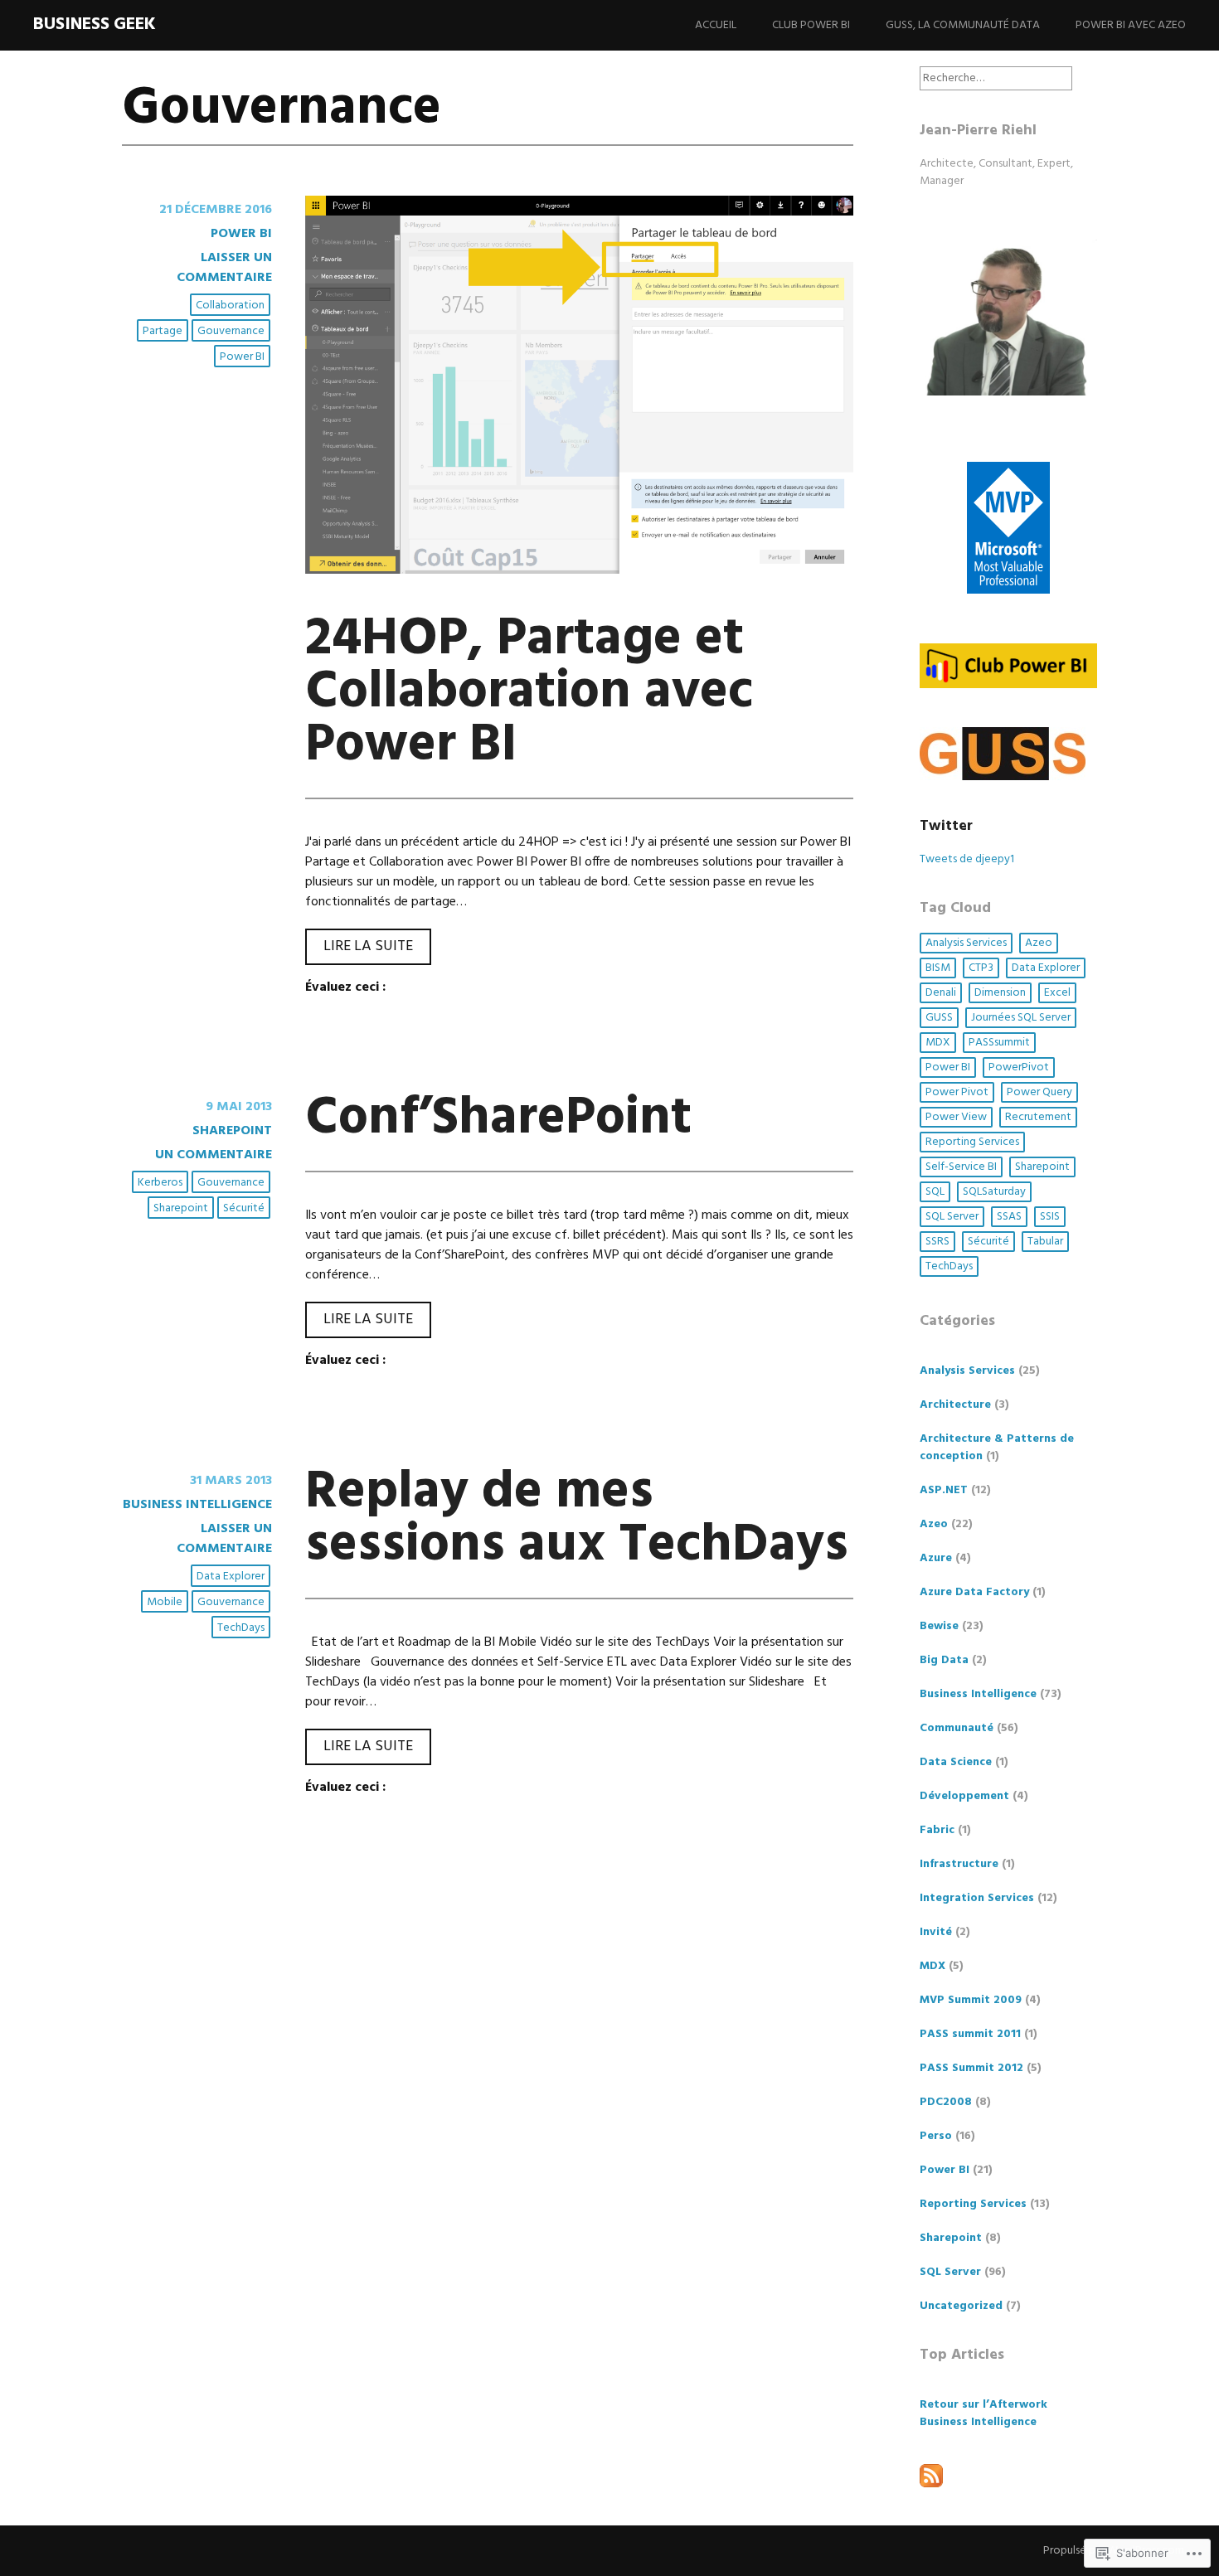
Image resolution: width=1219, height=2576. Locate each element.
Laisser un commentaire (224, 268)
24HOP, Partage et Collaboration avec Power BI (529, 693)
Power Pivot (957, 1092)
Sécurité (244, 1208)
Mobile (165, 1602)
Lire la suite (359, 949)
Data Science (956, 1762)
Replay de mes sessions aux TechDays (577, 1519)
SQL (935, 1192)
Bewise (939, 1626)
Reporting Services (972, 1142)
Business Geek (95, 24)
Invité (936, 1932)
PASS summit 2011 (970, 2034)
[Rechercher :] (996, 78)
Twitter (946, 826)
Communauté (957, 1728)
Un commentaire (214, 1155)
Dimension (1000, 993)
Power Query (1039, 1092)
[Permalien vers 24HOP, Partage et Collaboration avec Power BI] (580, 570)
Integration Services (977, 1898)
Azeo (1039, 943)
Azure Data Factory (974, 1592)
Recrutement (1038, 1117)
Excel (1057, 993)
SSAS (1009, 1217)
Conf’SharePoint (498, 1119)
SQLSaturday (994, 1192)
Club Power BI (811, 25)
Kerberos (160, 1183)
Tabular (1045, 1242)
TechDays (241, 1628)
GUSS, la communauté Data (963, 25)
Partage (163, 331)
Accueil (716, 25)
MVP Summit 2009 (971, 2000)
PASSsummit (999, 1043)
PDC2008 (946, 2102)
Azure (936, 1558)
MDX (938, 1043)
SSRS (937, 1242)
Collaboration (230, 306)
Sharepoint (232, 1131)
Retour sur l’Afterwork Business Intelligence (983, 2413)
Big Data (944, 1660)
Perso (936, 2136)
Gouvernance (231, 331)
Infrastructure (959, 1864)
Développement (964, 1796)
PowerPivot (1019, 1067)
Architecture (955, 1405)
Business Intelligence (197, 1505)
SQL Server (952, 1217)
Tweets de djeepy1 (967, 859)
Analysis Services (966, 943)
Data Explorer (231, 1577)
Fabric (937, 1830)
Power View (956, 1117)
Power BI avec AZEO (1131, 25)
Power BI (241, 234)
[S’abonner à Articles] (931, 2484)
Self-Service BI (961, 1167)
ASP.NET (944, 1490)
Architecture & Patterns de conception (997, 1448)
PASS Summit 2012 (971, 2068)
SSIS (1050, 1217)
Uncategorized (961, 2306)
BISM (938, 968)
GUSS (939, 1018)
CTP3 (981, 968)
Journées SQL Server (1021, 1018)
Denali (941, 993)
